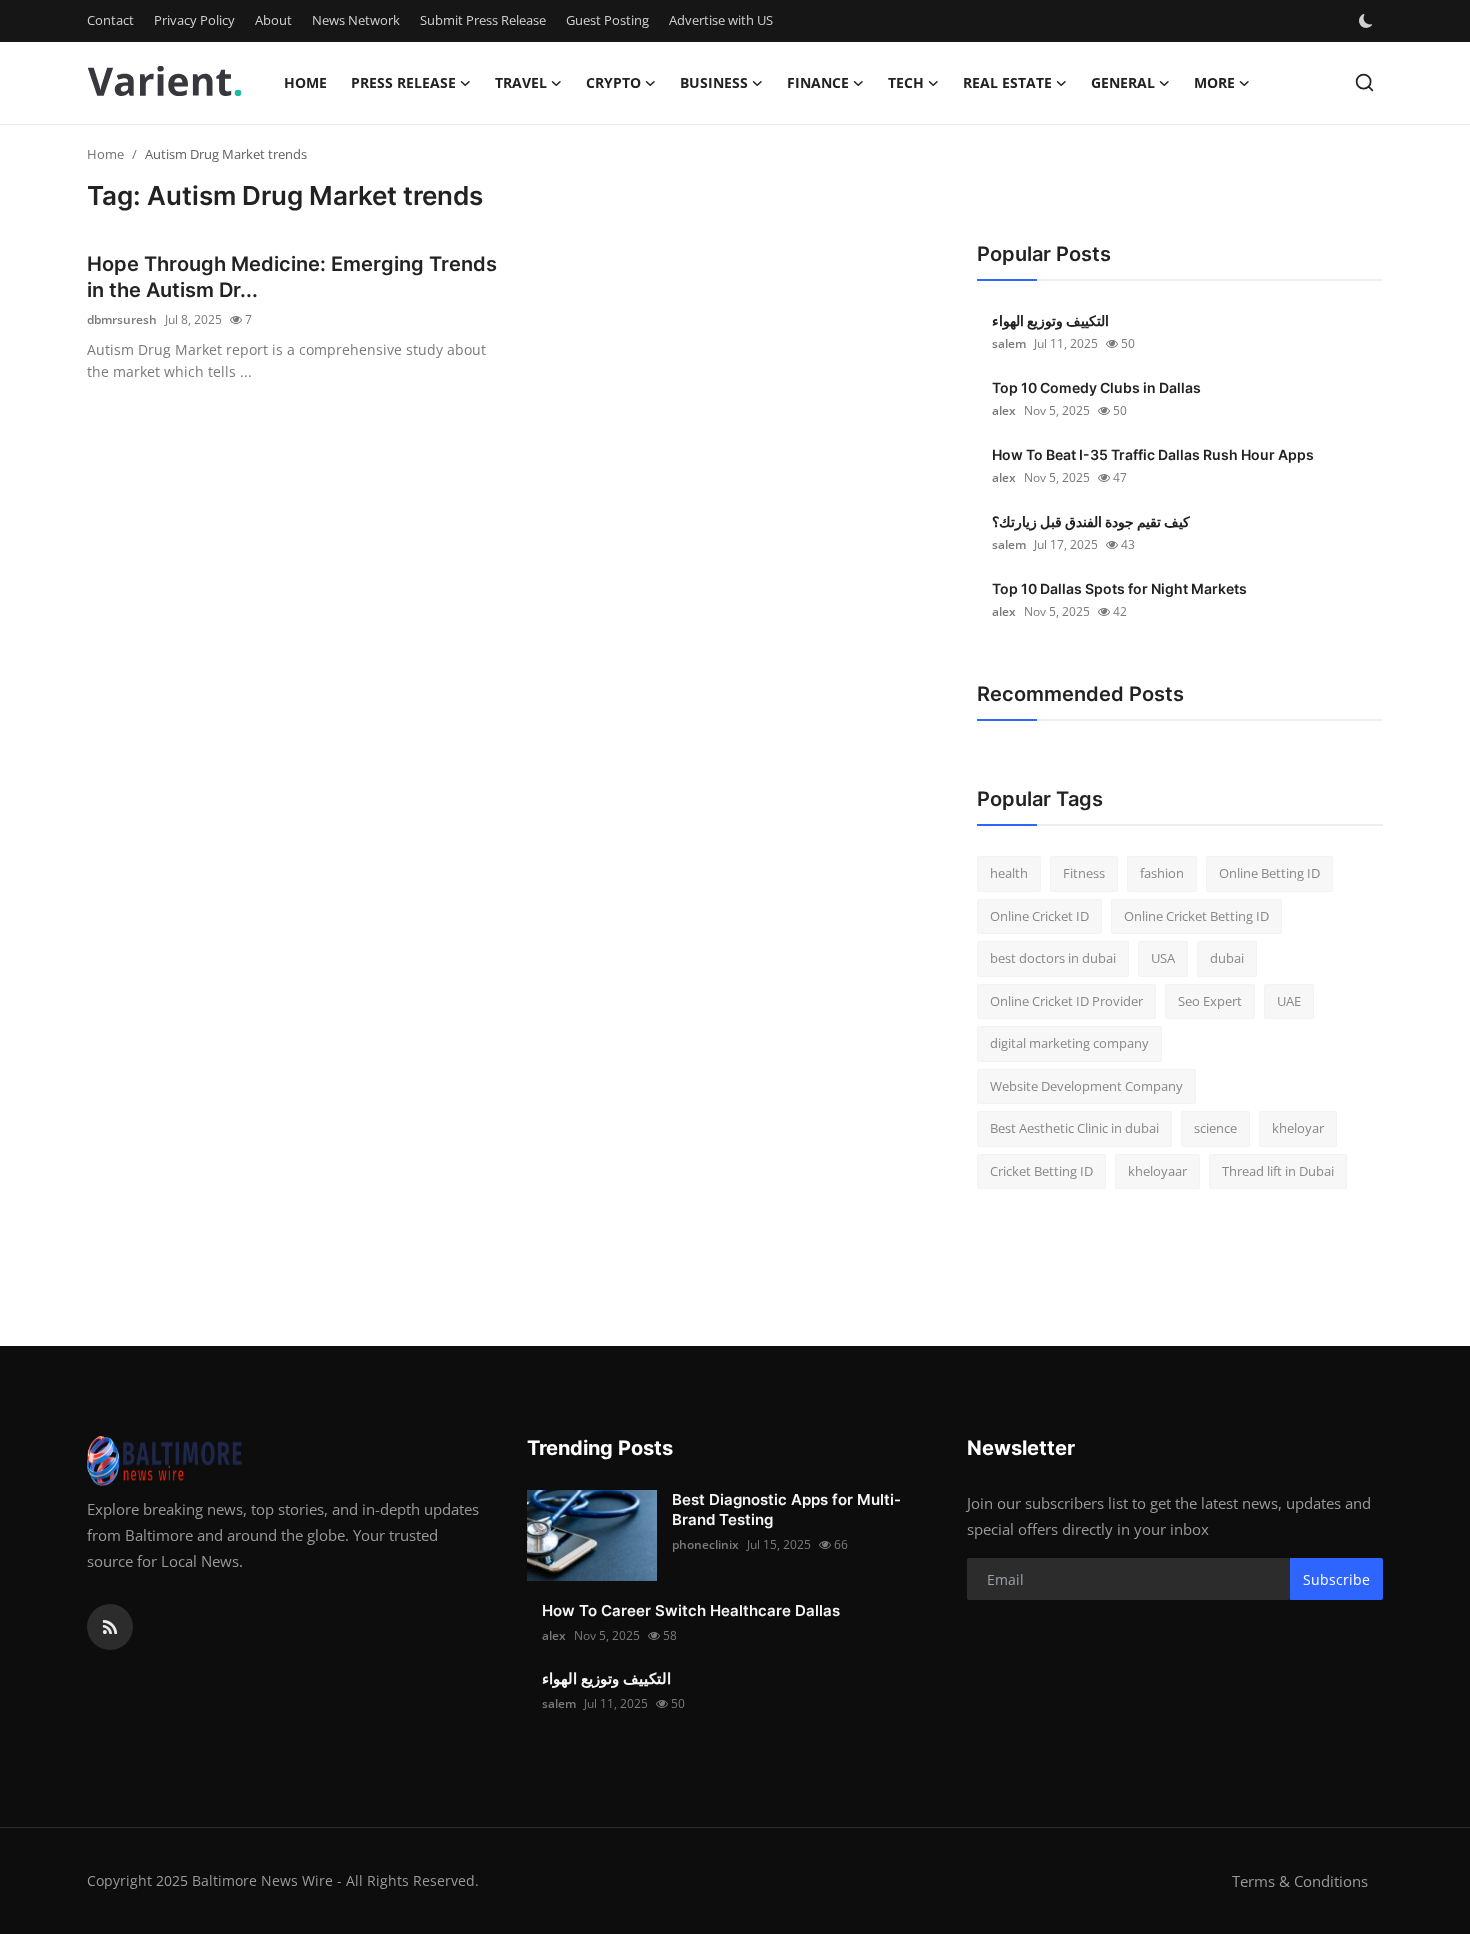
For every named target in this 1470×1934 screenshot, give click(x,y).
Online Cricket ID (1039, 916)
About (273, 20)
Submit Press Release (483, 20)
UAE (1289, 1001)
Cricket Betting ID (1041, 1171)
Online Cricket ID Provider (1066, 1001)
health (1009, 873)
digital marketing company (1069, 1043)
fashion (1162, 873)
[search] (1364, 82)
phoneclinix (705, 1544)
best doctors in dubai (1053, 958)
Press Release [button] (403, 82)
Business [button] (714, 82)
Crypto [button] (613, 82)
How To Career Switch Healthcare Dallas (691, 1610)
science (1215, 1128)
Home (305, 82)
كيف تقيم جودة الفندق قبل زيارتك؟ (1091, 521)
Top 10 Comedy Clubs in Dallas (1096, 387)
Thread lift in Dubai (1278, 1171)
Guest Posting (607, 20)
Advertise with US (721, 20)
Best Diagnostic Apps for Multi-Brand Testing (786, 1509)
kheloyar (1298, 1128)
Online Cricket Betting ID (1196, 916)
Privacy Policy (194, 20)
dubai (1227, 958)
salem (1009, 343)
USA (1163, 958)
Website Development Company (1086, 1086)
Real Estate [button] (1007, 82)
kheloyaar (1157, 1171)
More (1214, 82)
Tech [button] (906, 82)
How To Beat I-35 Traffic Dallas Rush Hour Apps (1153, 454)
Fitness (1084, 873)
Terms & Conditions (1300, 1881)
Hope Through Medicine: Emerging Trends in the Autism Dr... (292, 277)
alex (1004, 410)
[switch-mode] (1368, 21)
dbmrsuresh (122, 319)
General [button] (1123, 82)
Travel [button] (521, 82)
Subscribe (1336, 1579)
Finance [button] (818, 82)
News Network (356, 20)
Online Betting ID (1269, 873)
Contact (110, 20)
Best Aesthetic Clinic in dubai (1074, 1128)
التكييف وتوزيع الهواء (1050, 320)
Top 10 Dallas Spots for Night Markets (1119, 588)
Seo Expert (1210, 1001)
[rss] (110, 1627)
